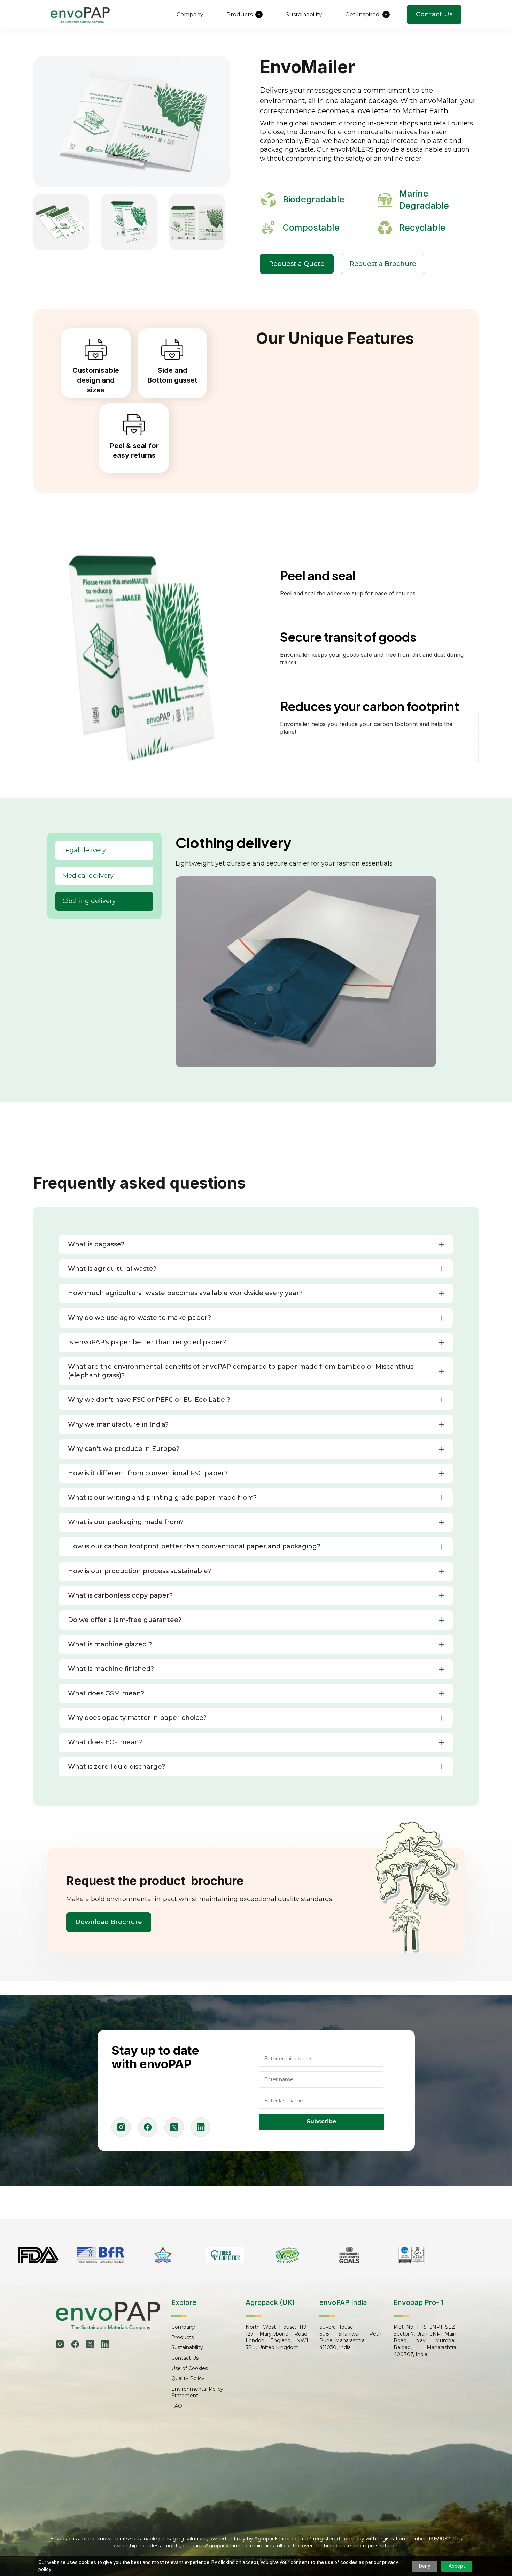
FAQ (177, 2406)
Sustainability (187, 2347)
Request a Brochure (383, 264)
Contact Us (434, 14)
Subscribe (321, 2121)
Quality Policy (188, 2378)
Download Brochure (109, 1922)
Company (183, 2327)
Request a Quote (297, 264)
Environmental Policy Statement (197, 2392)
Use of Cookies (189, 2368)
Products (183, 2337)
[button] (256, 1244)
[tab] (104, 850)
